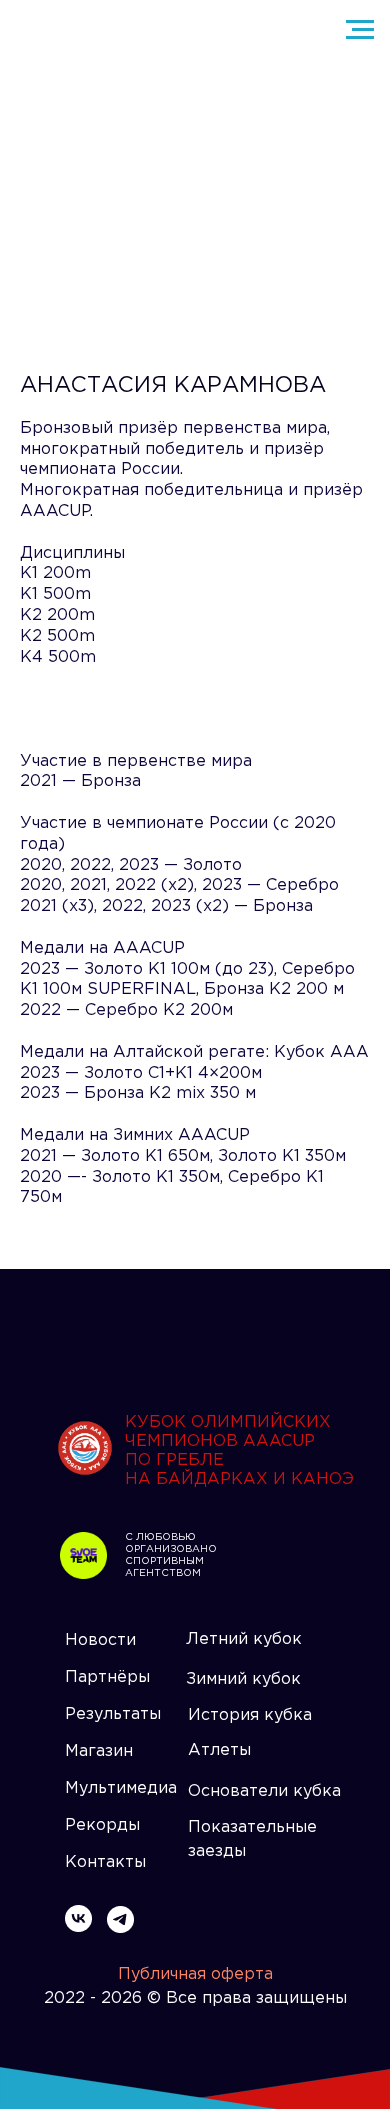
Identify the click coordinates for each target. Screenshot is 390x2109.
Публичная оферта (195, 1974)
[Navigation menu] (360, 30)
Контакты (105, 1862)
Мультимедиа (121, 1788)
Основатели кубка (264, 1791)
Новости (100, 1640)
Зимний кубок (243, 1679)
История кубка (250, 1715)
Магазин (99, 1751)
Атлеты (219, 1750)
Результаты (113, 1714)
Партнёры (107, 1677)
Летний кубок (244, 1639)
